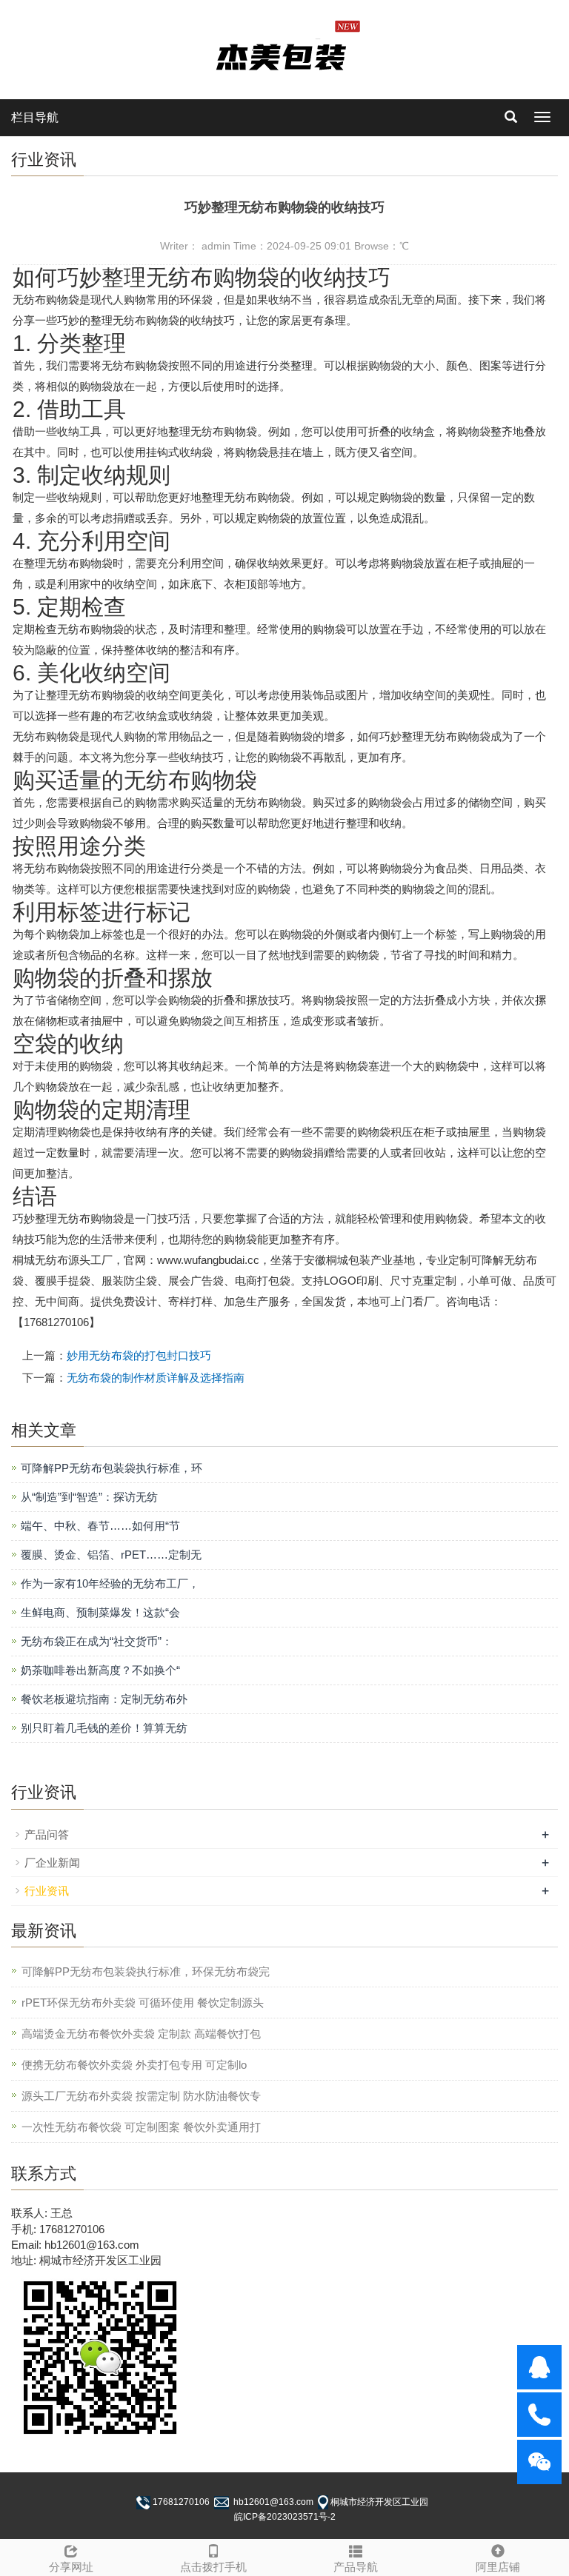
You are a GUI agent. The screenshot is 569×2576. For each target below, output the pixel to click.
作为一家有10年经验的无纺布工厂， (110, 1583)
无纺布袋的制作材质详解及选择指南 (156, 1378)
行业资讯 (47, 1891)
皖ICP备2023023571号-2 (285, 2517)
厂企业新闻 (52, 1863)
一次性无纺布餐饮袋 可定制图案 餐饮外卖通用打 (141, 2127)
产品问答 (47, 1834)
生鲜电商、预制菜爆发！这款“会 (100, 1612)
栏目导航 (35, 117)
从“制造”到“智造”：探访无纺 (89, 1497)
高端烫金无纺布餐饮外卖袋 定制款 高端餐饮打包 (141, 2034)
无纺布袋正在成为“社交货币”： (97, 1641)
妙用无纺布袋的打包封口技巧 (139, 1355)
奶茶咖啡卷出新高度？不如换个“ (100, 1670)
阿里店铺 (498, 2567)
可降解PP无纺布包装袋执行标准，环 (112, 1468)
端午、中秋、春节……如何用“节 (100, 1526)
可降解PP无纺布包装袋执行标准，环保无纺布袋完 (146, 1971)
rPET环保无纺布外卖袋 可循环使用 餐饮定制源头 (143, 2003)
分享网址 (71, 2567)
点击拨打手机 (213, 2567)
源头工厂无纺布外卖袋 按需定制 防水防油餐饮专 (141, 2096)
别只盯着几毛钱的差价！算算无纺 (104, 1728)
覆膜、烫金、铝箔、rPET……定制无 (111, 1555)
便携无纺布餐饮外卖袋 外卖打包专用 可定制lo (134, 2065)
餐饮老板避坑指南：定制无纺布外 (104, 1699)
